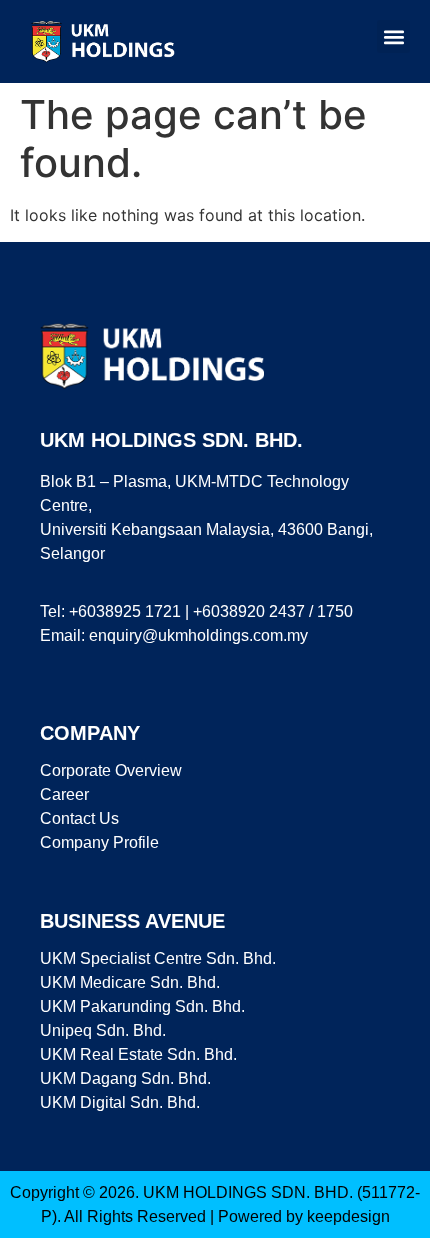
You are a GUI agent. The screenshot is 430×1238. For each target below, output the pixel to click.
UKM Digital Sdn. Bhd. (120, 1102)
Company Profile (99, 842)
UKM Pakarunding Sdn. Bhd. (142, 1006)
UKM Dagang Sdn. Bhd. (125, 1078)
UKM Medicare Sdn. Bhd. (130, 982)
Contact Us (79, 818)
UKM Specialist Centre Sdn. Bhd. (158, 958)
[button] (393, 36)
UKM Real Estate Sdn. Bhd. (138, 1054)
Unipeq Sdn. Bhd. (103, 1030)
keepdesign (348, 1216)
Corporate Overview (111, 770)
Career (64, 794)
